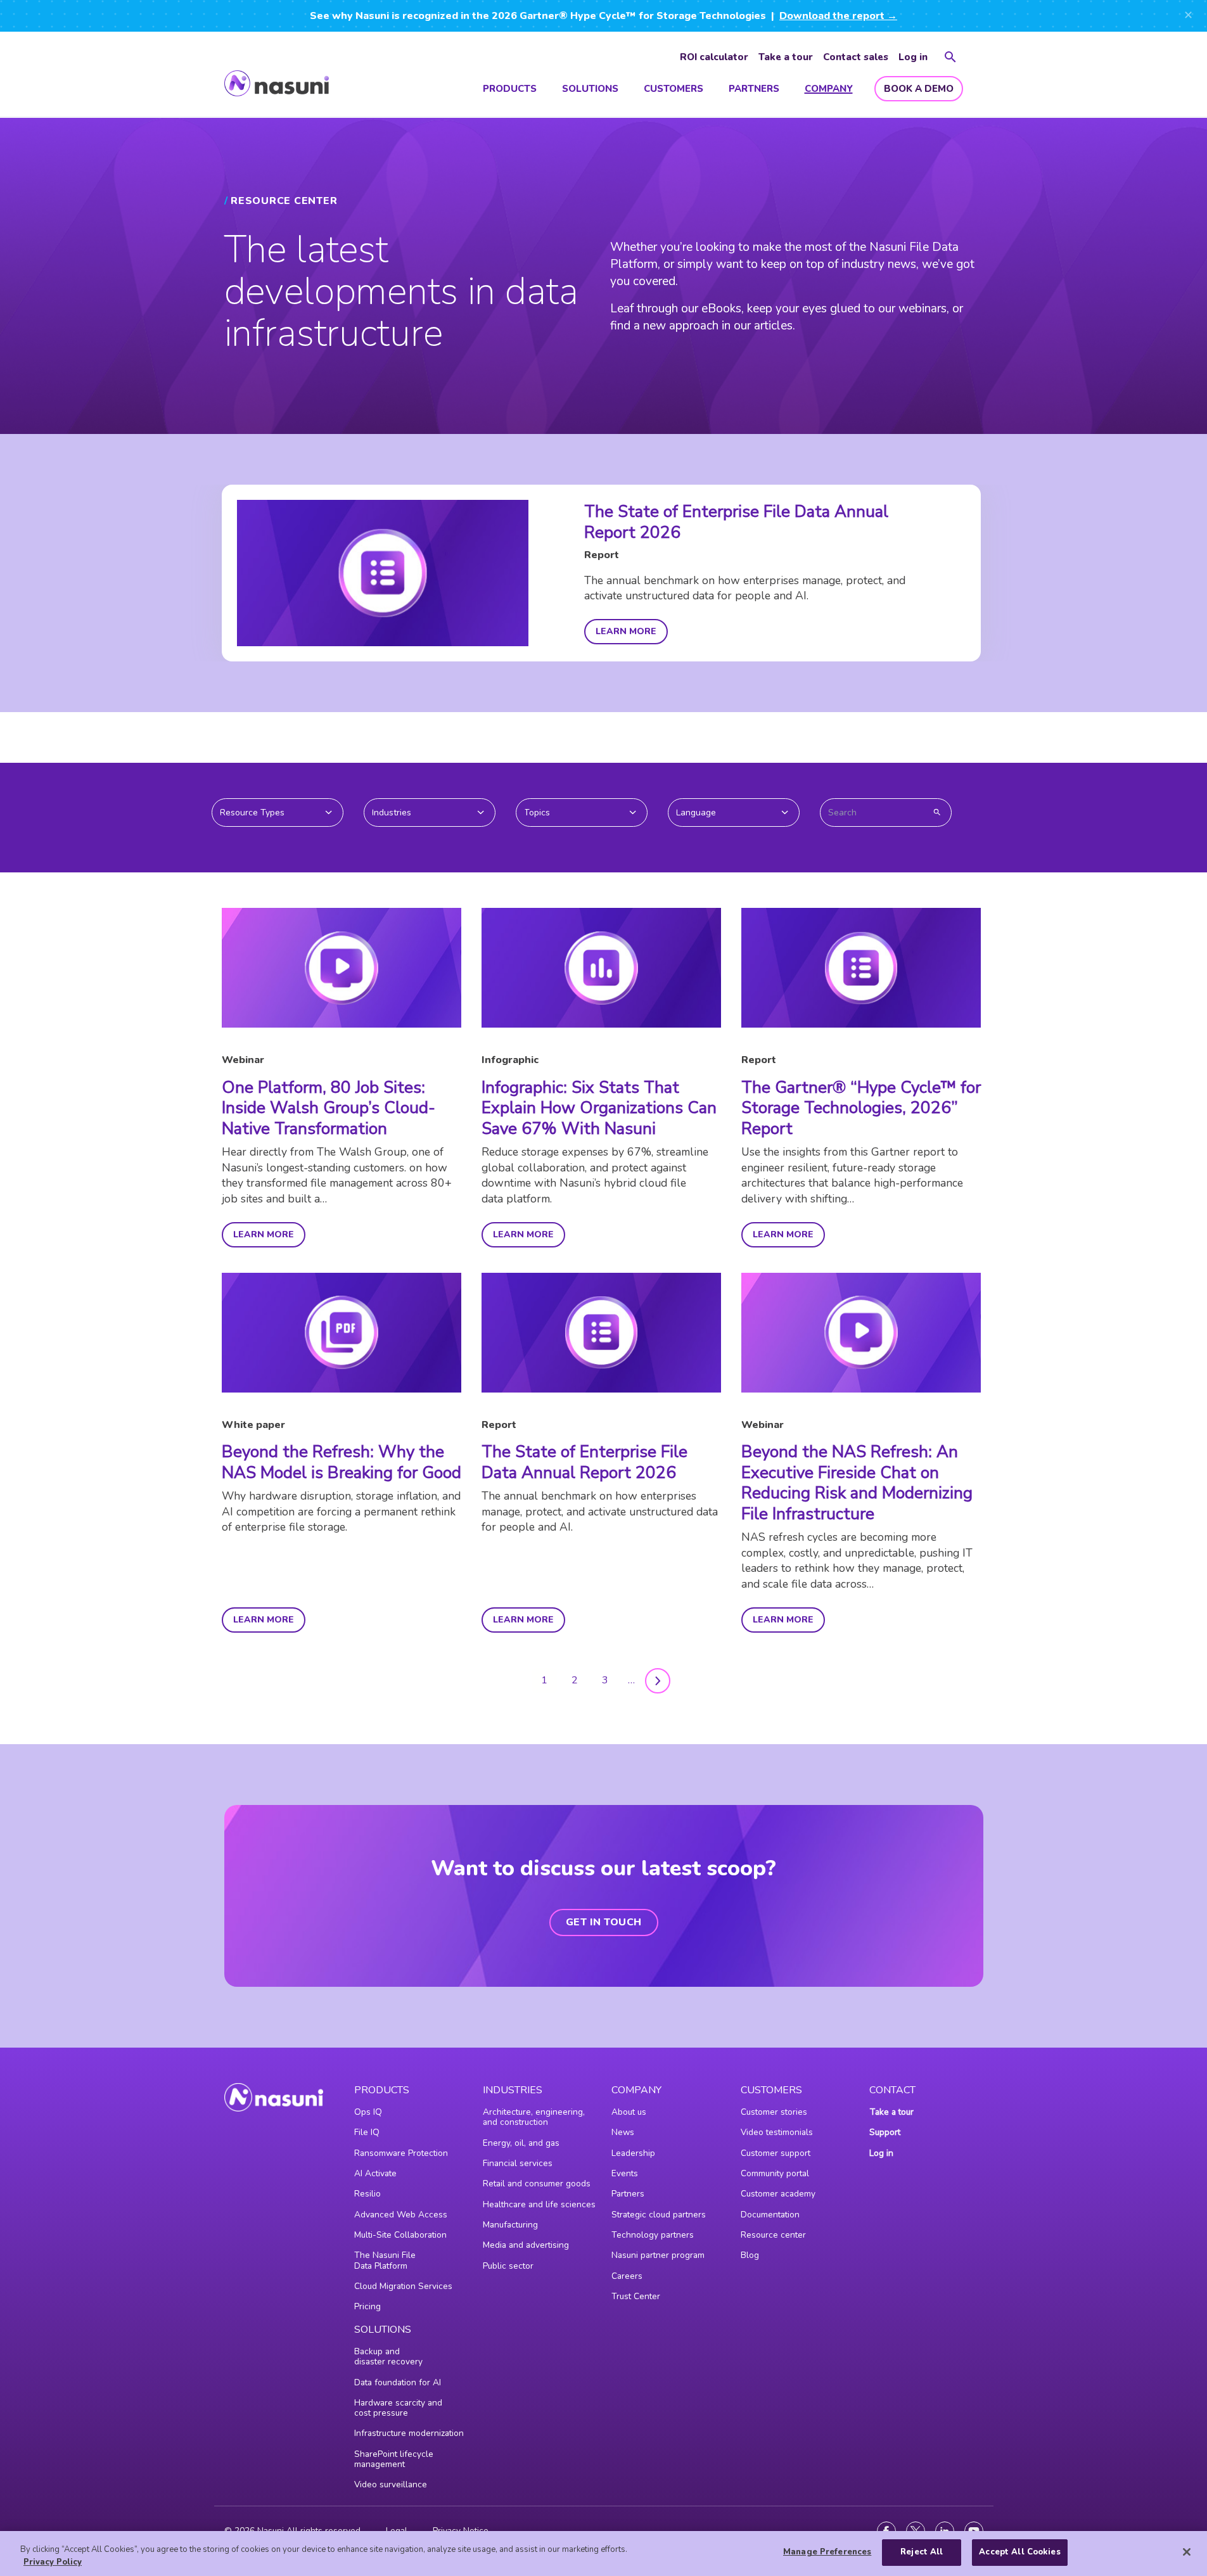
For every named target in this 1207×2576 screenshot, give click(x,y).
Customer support (776, 2153)
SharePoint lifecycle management (394, 2459)
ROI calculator (714, 57)
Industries (513, 2090)
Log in (913, 57)
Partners (754, 89)
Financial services (518, 2163)
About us (629, 2112)
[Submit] (937, 812)
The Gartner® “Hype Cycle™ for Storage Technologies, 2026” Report (861, 1108)
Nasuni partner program (658, 2255)
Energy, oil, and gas (521, 2143)
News (623, 2132)
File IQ (367, 2132)
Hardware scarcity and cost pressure (398, 2408)
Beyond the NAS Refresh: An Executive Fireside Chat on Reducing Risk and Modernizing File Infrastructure (857, 1483)
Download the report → (838, 16)
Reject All (922, 2552)
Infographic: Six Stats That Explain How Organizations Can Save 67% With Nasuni (599, 1108)
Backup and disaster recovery (388, 2356)
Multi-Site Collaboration (400, 2235)
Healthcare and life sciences (539, 2204)
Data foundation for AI (398, 2382)
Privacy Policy (53, 2562)
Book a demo (919, 89)
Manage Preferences (827, 2552)
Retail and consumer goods (537, 2184)
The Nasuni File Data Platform (385, 2260)
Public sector (508, 2266)
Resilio (367, 2194)
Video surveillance (391, 2484)
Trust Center (636, 2296)
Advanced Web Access (401, 2215)
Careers (627, 2276)
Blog (750, 2255)
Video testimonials (777, 2132)
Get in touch (604, 1922)
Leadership (633, 2153)
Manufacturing (510, 2225)
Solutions (590, 89)
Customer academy (778, 2194)
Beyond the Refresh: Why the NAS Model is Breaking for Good (342, 1462)
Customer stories (774, 2112)
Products (510, 89)
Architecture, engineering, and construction (534, 2117)
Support (885, 2132)
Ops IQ (368, 2112)
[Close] (1187, 2552)
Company (829, 89)
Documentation (770, 2215)
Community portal (775, 2173)
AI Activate (375, 2173)
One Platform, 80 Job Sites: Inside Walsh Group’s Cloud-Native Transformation (329, 1108)
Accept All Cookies (1019, 2552)
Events (625, 2173)
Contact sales (856, 57)
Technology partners (653, 2235)
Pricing (367, 2306)
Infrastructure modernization (409, 2433)
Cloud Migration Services (403, 2286)
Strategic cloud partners (659, 2215)
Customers (674, 89)
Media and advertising (526, 2245)
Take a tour (786, 57)
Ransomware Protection (401, 2153)
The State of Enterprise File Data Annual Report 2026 (736, 522)
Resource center (773, 2235)
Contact (892, 2090)
